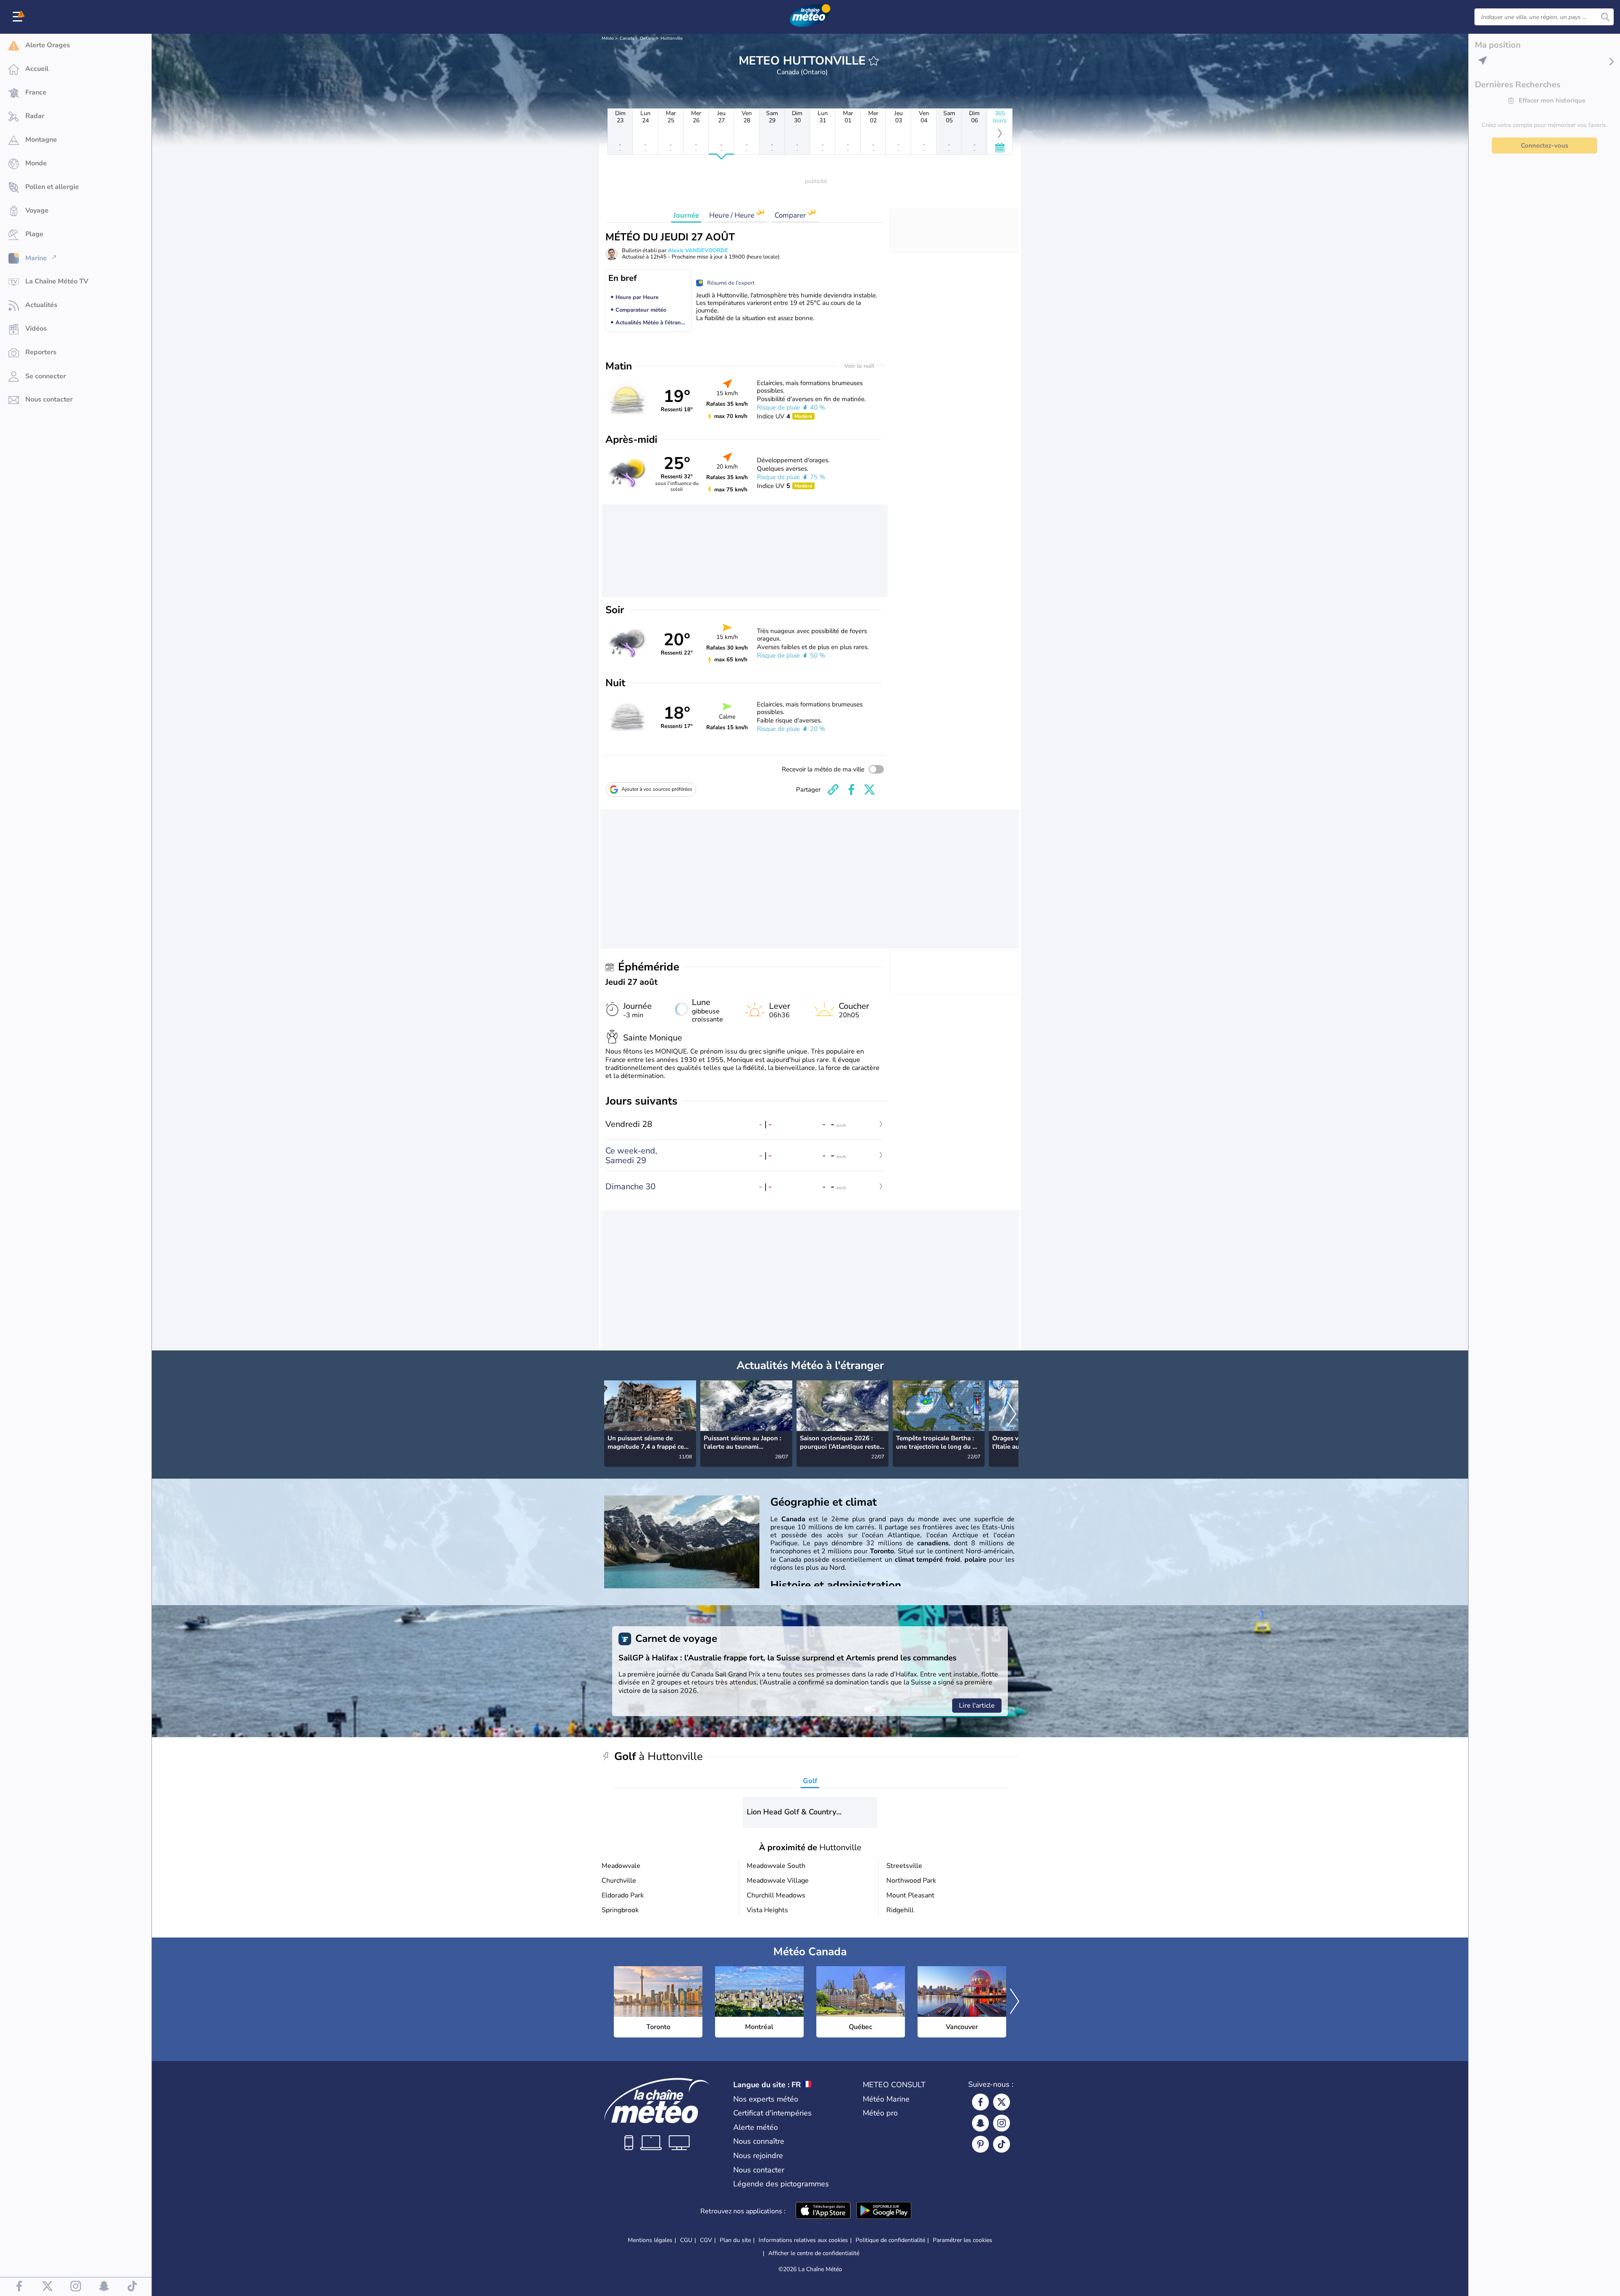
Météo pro (880, 2113)
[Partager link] (833, 790)
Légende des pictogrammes (781, 2184)
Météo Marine (886, 2099)
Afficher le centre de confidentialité (814, 2253)
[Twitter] (1002, 2102)
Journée (686, 215)
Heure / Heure (733, 215)
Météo (608, 38)
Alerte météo (756, 2127)
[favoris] (874, 61)
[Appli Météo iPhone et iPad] (823, 2211)
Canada (627, 38)
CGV (706, 2240)
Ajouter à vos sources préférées (657, 789)
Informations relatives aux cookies (803, 2240)
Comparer (791, 215)
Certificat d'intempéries (772, 2113)
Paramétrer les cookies (963, 2240)
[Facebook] (980, 2102)
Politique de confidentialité (890, 2240)
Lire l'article (977, 1706)
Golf (810, 1781)
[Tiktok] (1002, 2144)
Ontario (647, 38)
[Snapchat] (980, 2123)
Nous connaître (759, 2141)
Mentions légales (650, 2240)
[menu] (19, 17)
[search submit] (1605, 17)
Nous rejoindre (758, 2156)
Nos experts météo (766, 2099)
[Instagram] (1002, 2123)
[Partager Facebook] (851, 790)
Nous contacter (759, 2170)
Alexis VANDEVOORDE (698, 251)
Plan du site (735, 2240)
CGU (686, 2240)
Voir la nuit (860, 366)
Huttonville (672, 38)
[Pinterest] (980, 2144)
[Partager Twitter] (869, 790)
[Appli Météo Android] (884, 2211)
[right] (1012, 1415)
